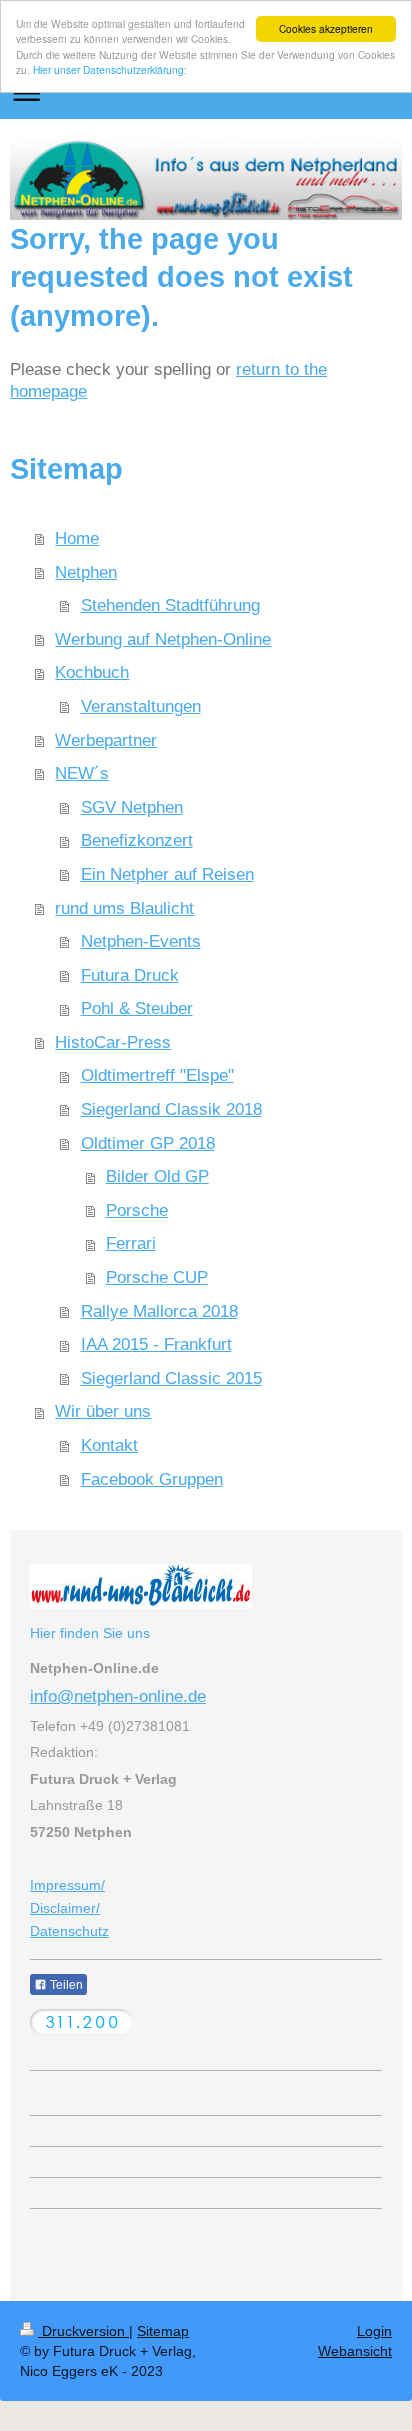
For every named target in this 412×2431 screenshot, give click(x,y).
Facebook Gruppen (152, 1479)
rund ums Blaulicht (124, 908)
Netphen (86, 572)
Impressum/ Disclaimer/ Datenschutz (69, 1908)
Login (374, 2331)
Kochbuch (92, 672)
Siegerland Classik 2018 (171, 1109)
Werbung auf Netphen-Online (163, 639)
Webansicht (355, 2351)
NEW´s (82, 773)
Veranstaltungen (141, 706)
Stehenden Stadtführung (170, 605)
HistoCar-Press (113, 1042)
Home (77, 538)
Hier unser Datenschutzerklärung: (110, 69)
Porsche (137, 1210)
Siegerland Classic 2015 (171, 1378)
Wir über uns (103, 1411)
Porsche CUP (157, 1277)
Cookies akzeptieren (326, 28)
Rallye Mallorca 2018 (159, 1311)
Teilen (65, 1985)
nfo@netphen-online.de (120, 1696)
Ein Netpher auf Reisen (167, 874)
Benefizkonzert (137, 840)
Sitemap (163, 2331)
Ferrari (131, 1243)
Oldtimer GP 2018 (148, 1143)
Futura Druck (130, 975)
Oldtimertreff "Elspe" (157, 1075)
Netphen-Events (141, 941)
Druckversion (83, 2331)
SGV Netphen (132, 807)
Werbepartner (106, 740)
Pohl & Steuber (137, 1008)
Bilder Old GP (157, 1176)
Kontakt (109, 1445)
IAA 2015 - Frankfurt (156, 1344)
